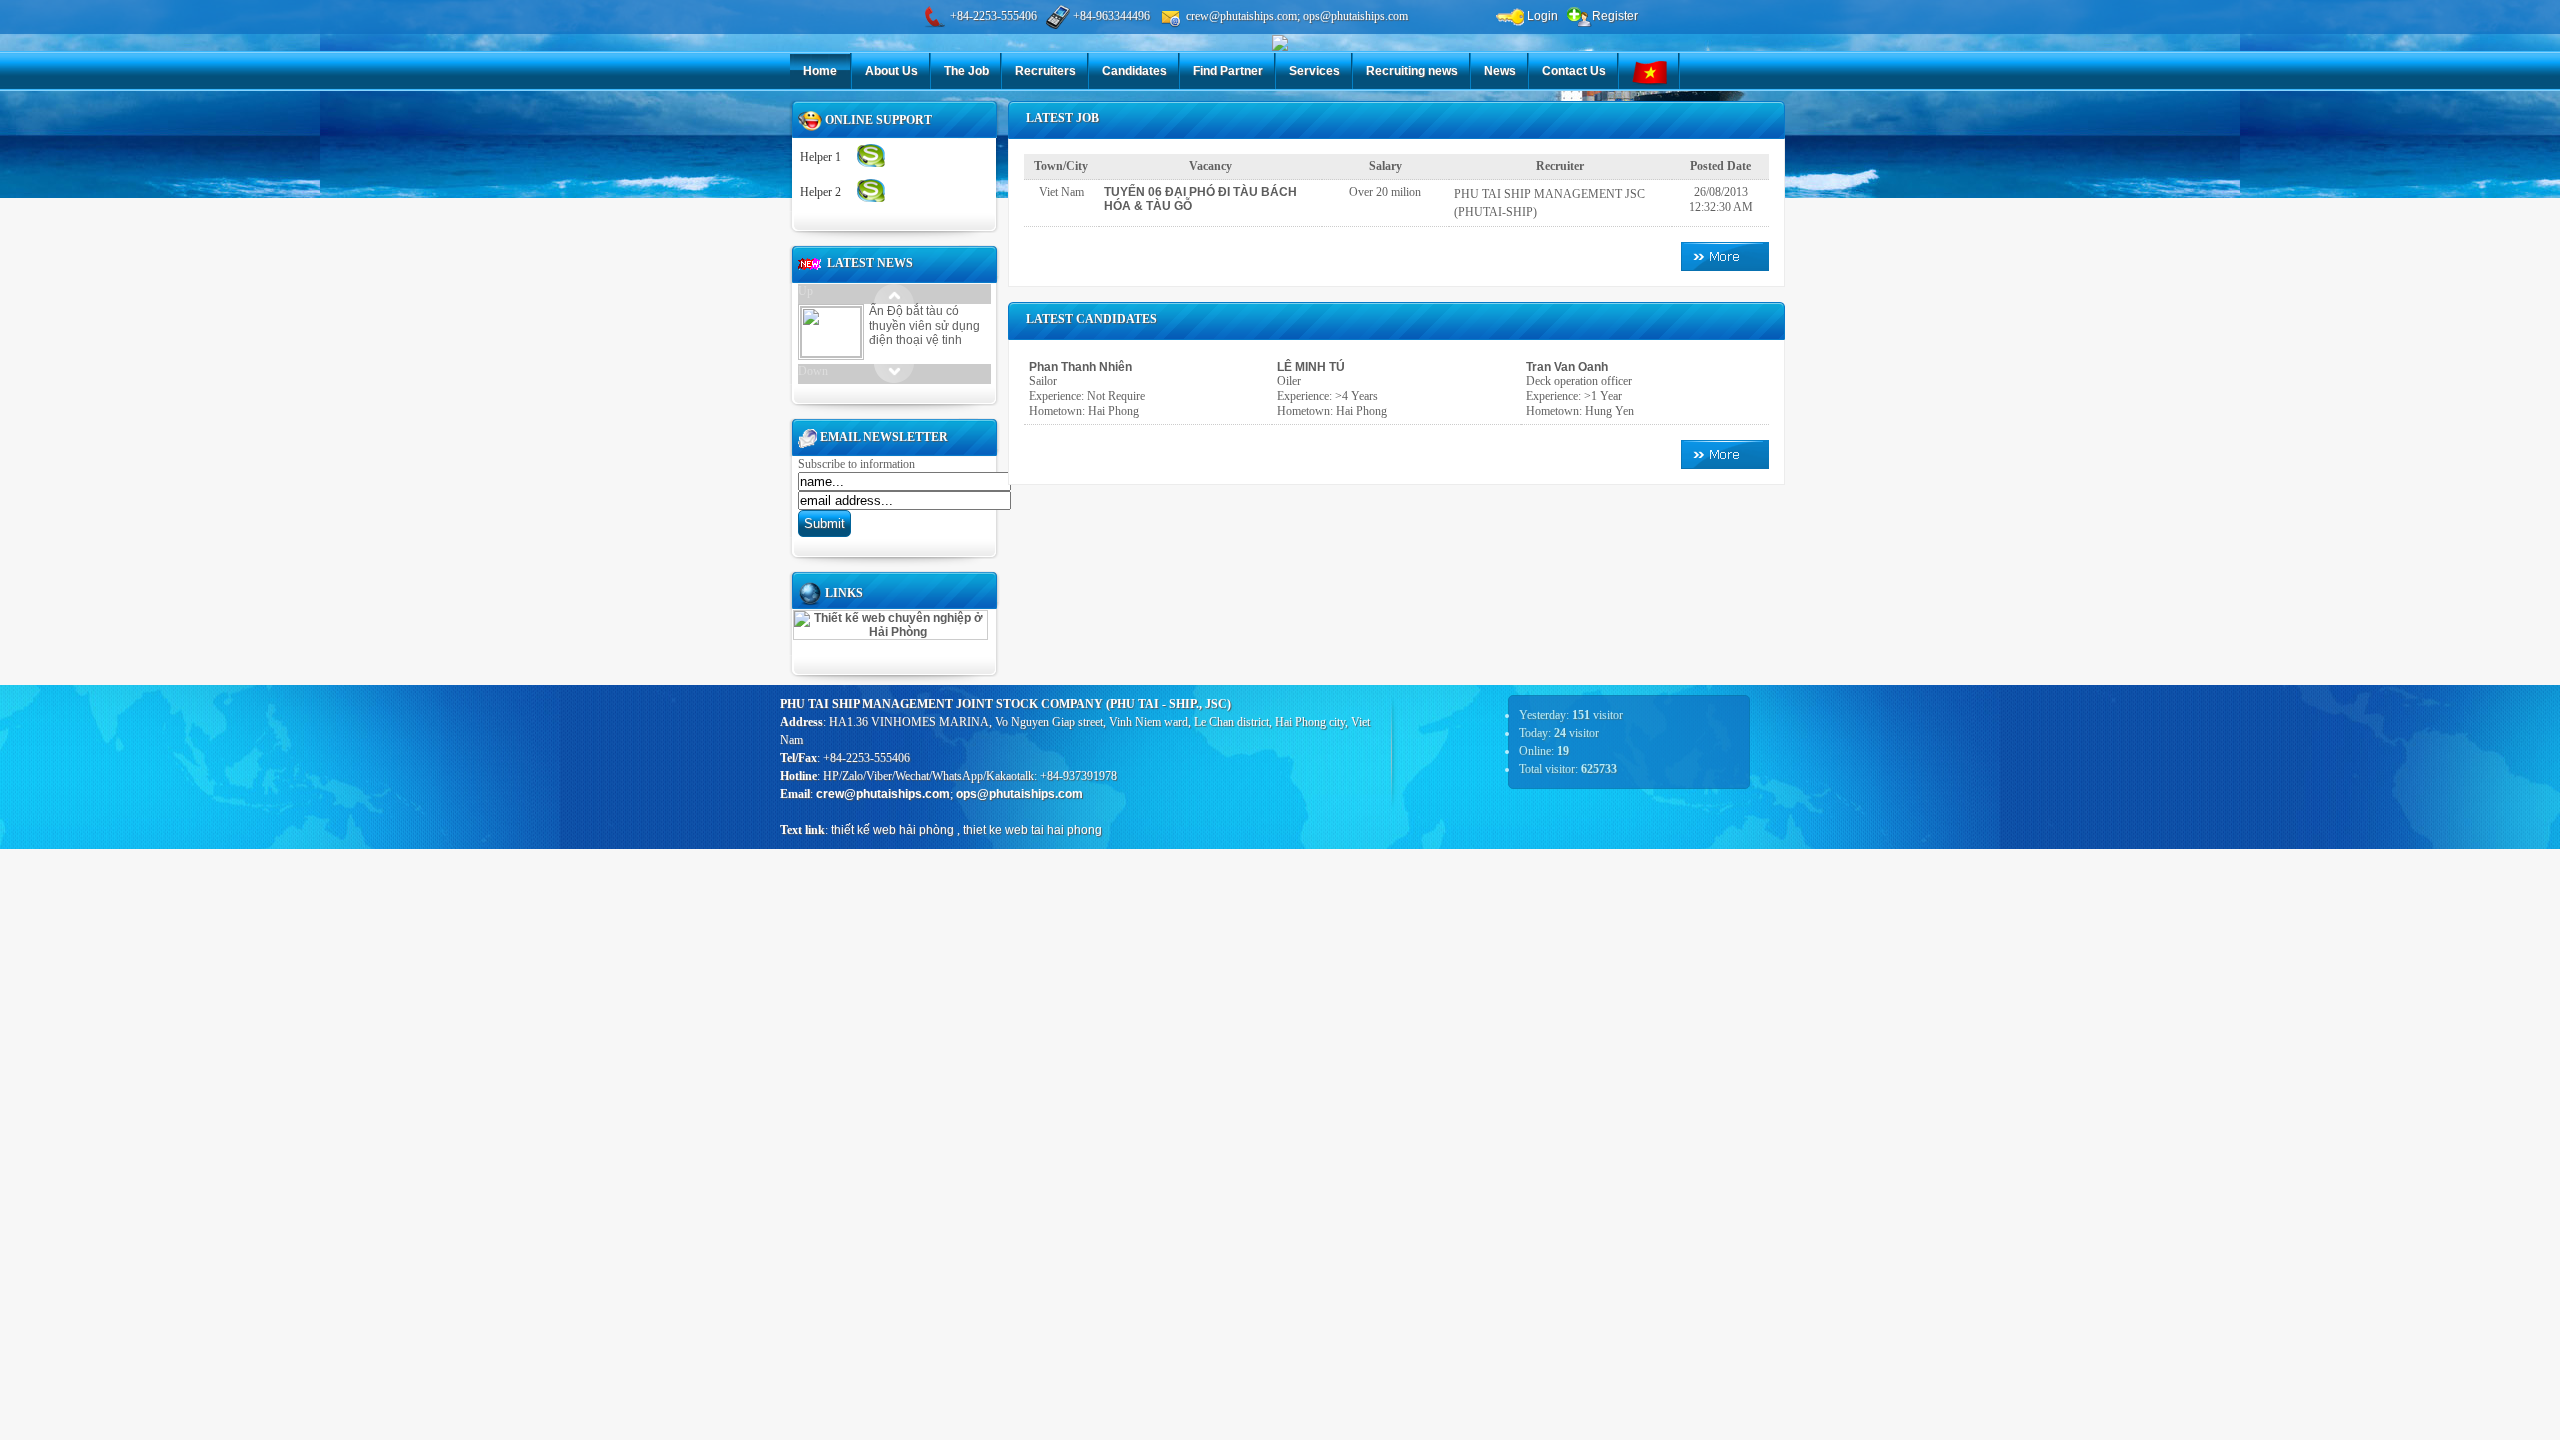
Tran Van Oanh (1567, 367)
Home (820, 71)
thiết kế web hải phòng (892, 830)
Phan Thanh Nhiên (1080, 367)
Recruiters (1045, 71)
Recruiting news (1412, 71)
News (1500, 71)
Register (1615, 16)
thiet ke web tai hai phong (1032, 830)
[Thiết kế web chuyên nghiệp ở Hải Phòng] (890, 632)
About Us (891, 71)
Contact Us (1574, 71)
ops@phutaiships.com (1019, 794)
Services (1314, 71)
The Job (966, 71)
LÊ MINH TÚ (1311, 367)
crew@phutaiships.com (883, 794)
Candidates (1134, 71)
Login (1541, 16)
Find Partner (1228, 71)
